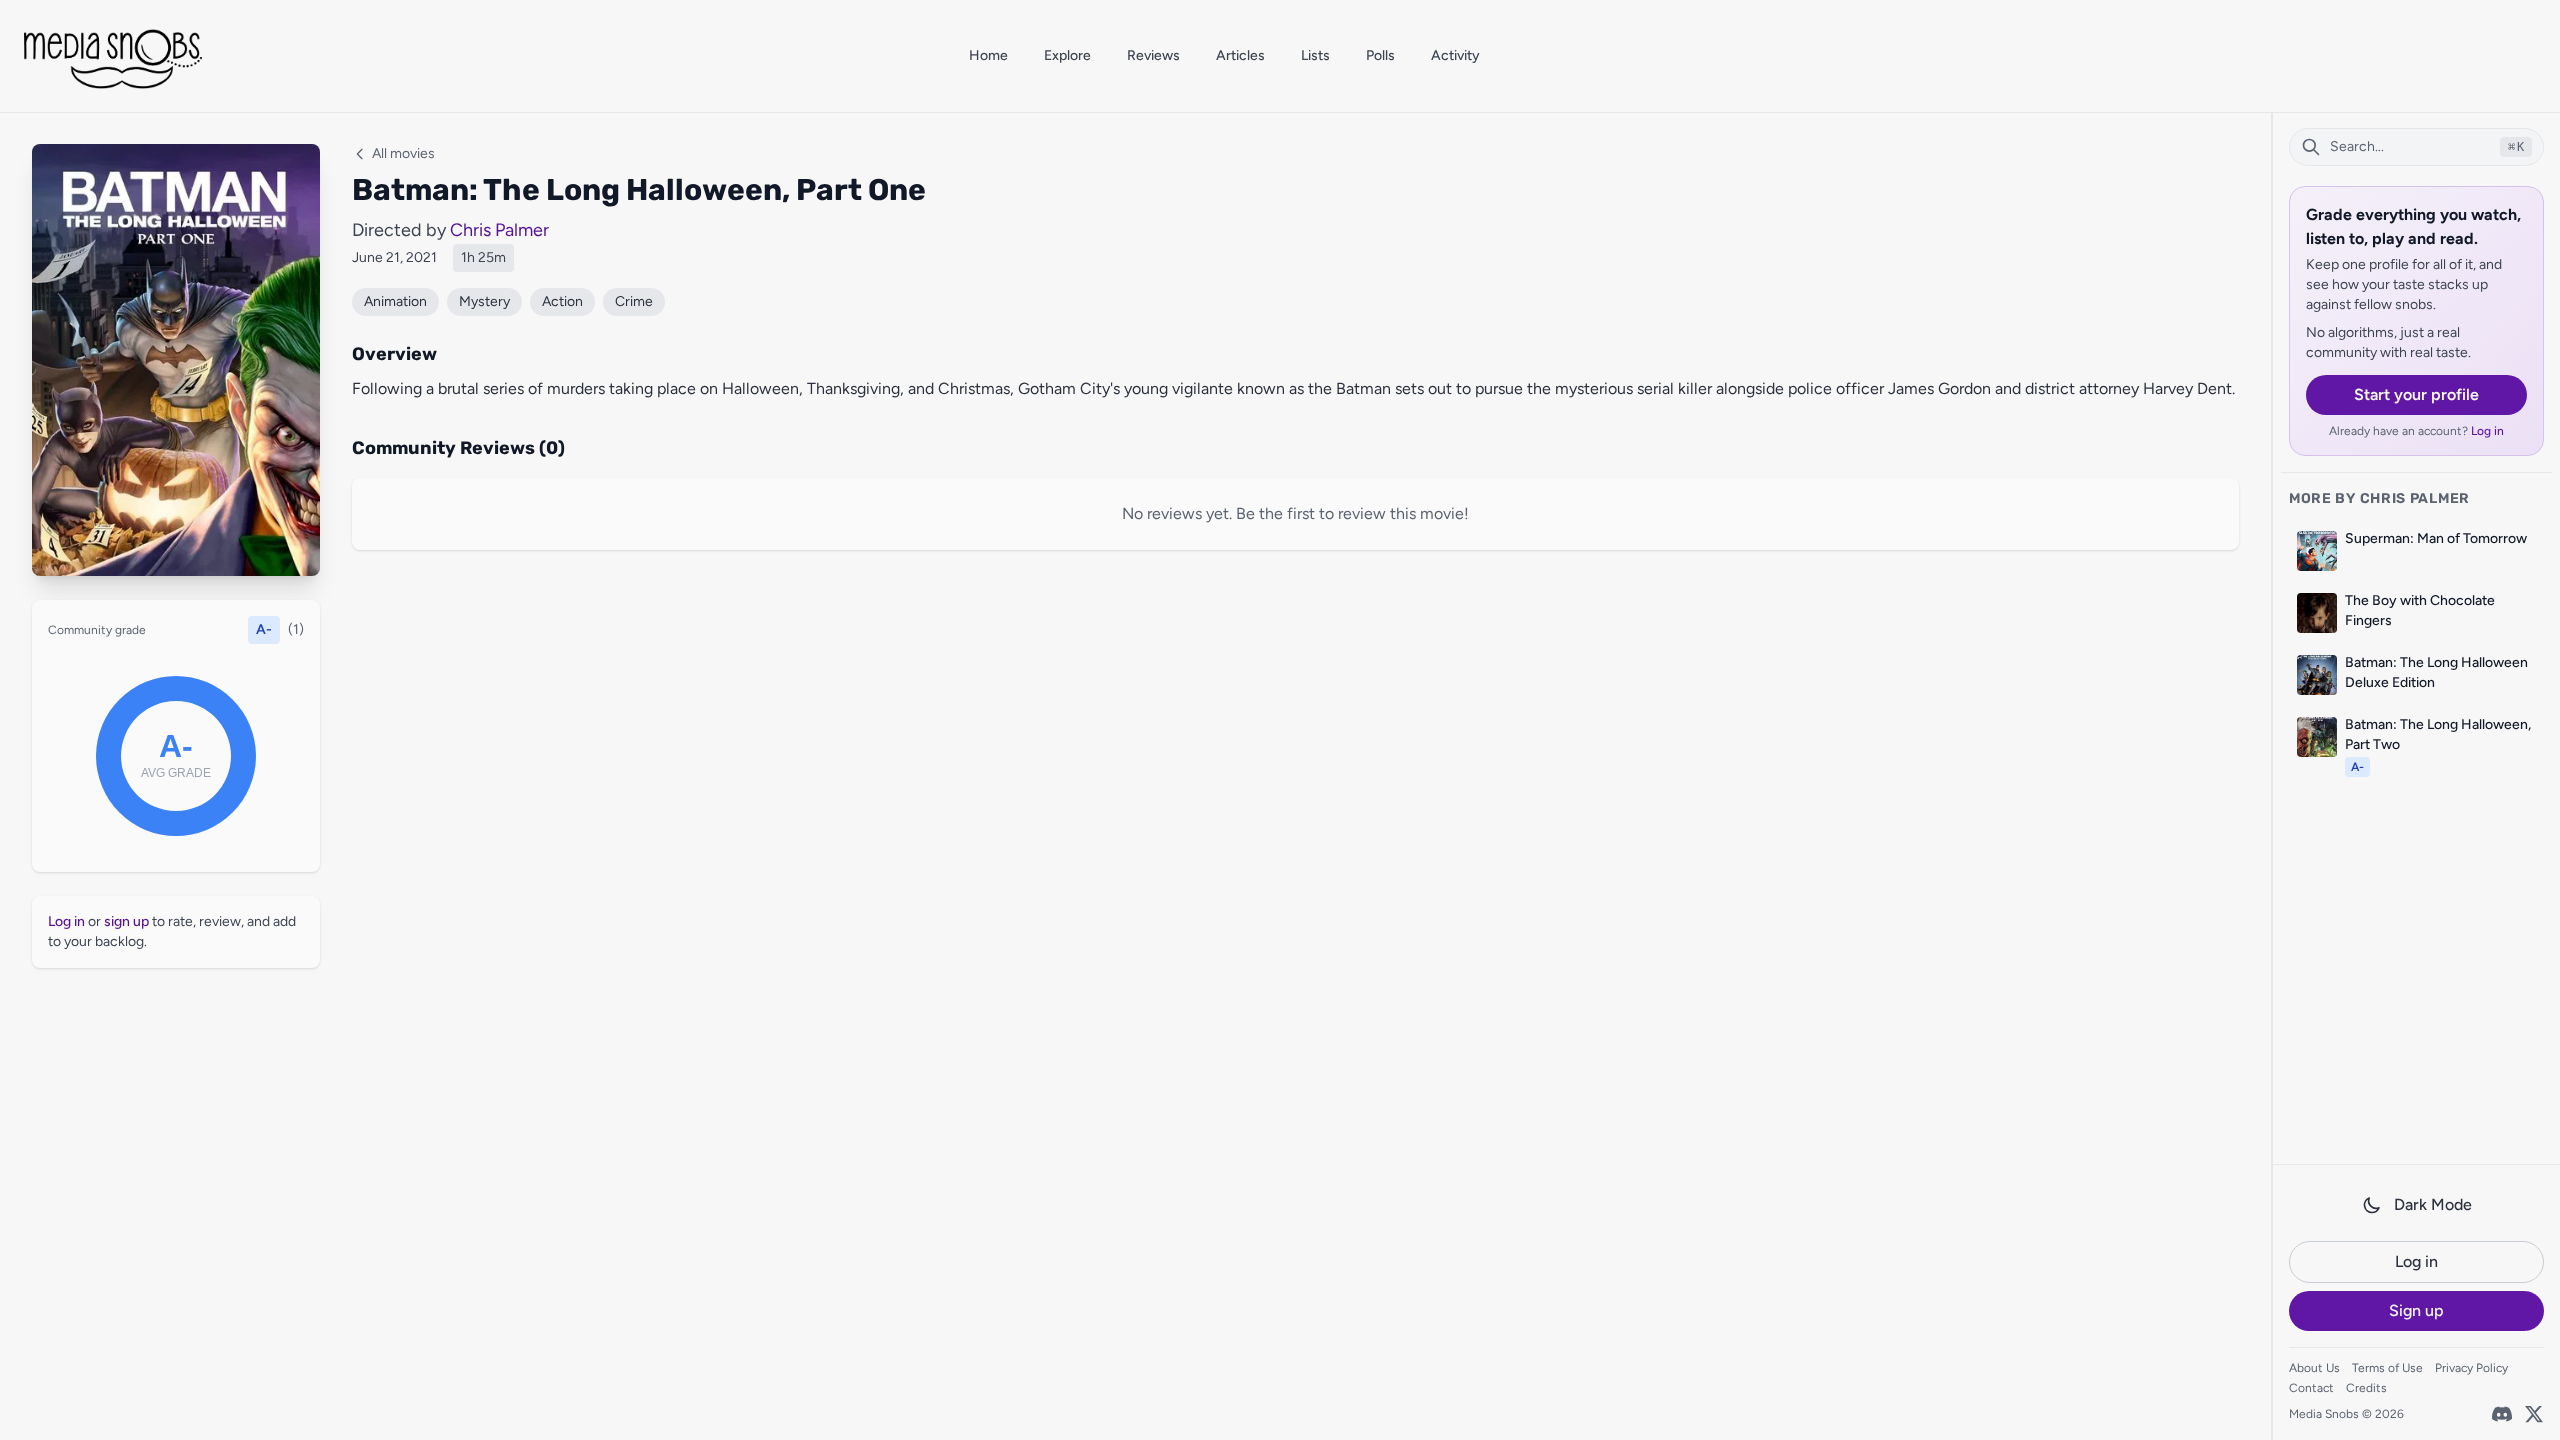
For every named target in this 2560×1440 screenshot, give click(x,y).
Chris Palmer (499, 230)
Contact (2311, 1388)
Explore (1067, 55)
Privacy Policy (2471, 1368)
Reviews (1153, 55)
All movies (403, 153)
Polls (1380, 55)
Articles (1240, 55)
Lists (1315, 55)
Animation (395, 301)
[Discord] (2502, 1414)
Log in (2487, 431)
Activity (1455, 55)
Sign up (2416, 1310)
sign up (126, 921)
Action (562, 301)
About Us (2314, 1368)
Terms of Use (2387, 1368)
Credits (2366, 1388)
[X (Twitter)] (2534, 1414)
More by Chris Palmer (2379, 498)
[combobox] (2416, 147)
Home (988, 55)
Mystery (484, 301)
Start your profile (2416, 394)
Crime (634, 301)
